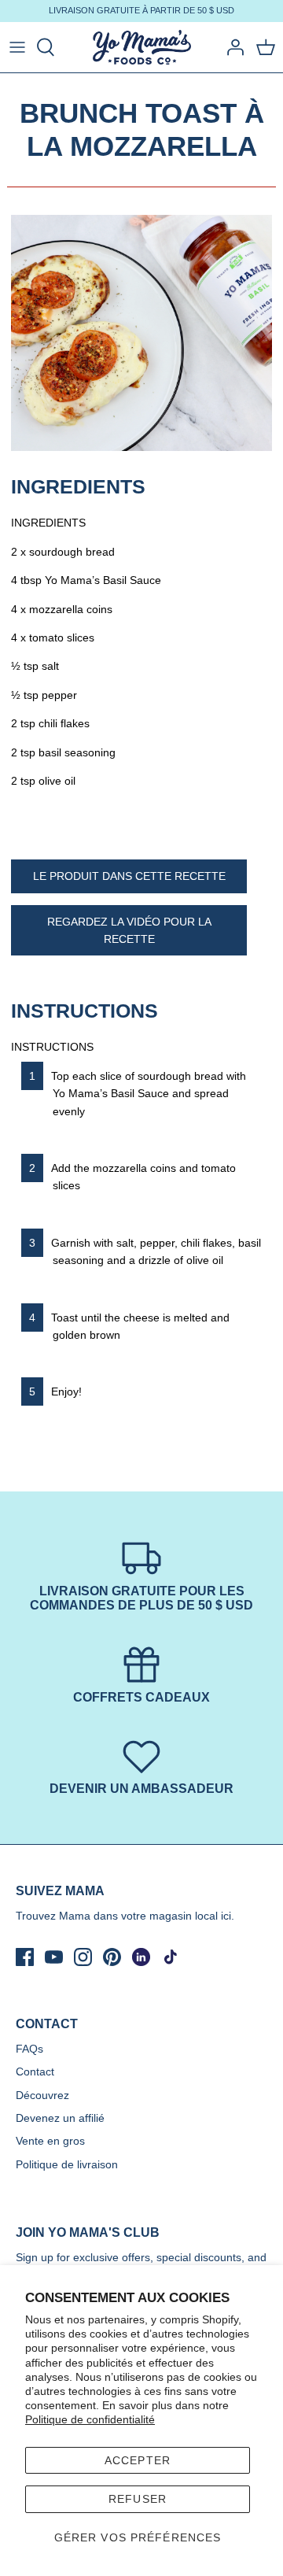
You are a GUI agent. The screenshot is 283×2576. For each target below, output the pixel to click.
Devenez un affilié (60, 2118)
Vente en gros (50, 2141)
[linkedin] (141, 1957)
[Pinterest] (112, 1957)
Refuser (138, 2499)
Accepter (138, 2460)
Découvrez (42, 2095)
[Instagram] (83, 1957)
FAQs (29, 2049)
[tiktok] (170, 1957)
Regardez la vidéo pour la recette (129, 930)
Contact (35, 2072)
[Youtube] (54, 1957)
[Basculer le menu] (17, 47)
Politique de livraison (67, 2164)
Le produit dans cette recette (129, 876)
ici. (228, 1916)
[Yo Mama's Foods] (142, 48)
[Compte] (231, 47)
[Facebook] (25, 1957)
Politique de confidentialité (90, 2419)
